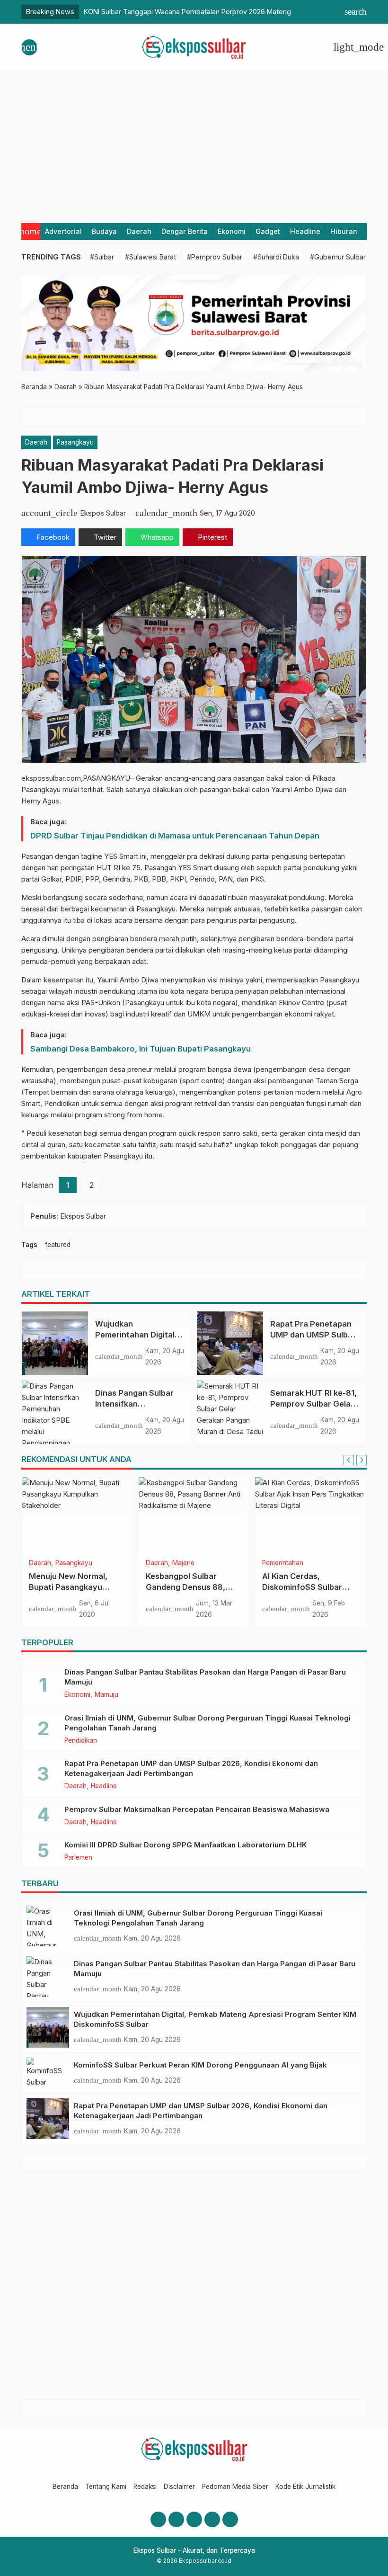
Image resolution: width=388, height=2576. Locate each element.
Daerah (139, 231)
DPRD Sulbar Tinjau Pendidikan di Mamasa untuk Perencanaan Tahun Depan (175, 836)
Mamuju (106, 1695)
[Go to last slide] (349, 1460)
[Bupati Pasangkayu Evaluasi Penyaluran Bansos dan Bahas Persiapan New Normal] (77, 1515)
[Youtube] (194, 2519)
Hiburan (344, 231)
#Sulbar (102, 257)
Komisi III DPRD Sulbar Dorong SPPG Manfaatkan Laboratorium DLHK (185, 1845)
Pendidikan (309, 1563)
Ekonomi (232, 231)
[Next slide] (362, 1460)
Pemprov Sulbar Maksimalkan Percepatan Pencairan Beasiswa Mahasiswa (197, 1809)
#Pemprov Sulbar (215, 257)
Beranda (65, 2487)
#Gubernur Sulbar (338, 257)
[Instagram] (176, 2519)
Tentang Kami (106, 2487)
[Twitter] (212, 2519)
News (154, 1563)
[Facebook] (158, 2519)
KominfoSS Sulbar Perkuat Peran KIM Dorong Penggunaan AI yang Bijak (200, 2065)
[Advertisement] (194, 143)
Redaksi (145, 2487)
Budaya (104, 231)
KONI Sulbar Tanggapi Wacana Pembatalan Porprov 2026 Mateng (187, 12)
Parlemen (78, 1858)
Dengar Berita (185, 231)
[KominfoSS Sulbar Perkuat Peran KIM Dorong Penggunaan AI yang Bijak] (48, 2073)
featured (58, 1245)
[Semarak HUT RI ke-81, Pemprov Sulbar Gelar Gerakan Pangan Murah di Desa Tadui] (230, 1412)
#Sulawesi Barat (150, 257)
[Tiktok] (230, 2519)
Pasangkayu (75, 442)
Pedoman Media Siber (235, 2487)
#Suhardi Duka (276, 257)
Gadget (268, 231)
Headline (305, 231)
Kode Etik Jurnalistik (305, 2487)
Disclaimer (179, 2487)
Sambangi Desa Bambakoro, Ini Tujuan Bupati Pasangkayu (141, 1049)
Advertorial (63, 231)
